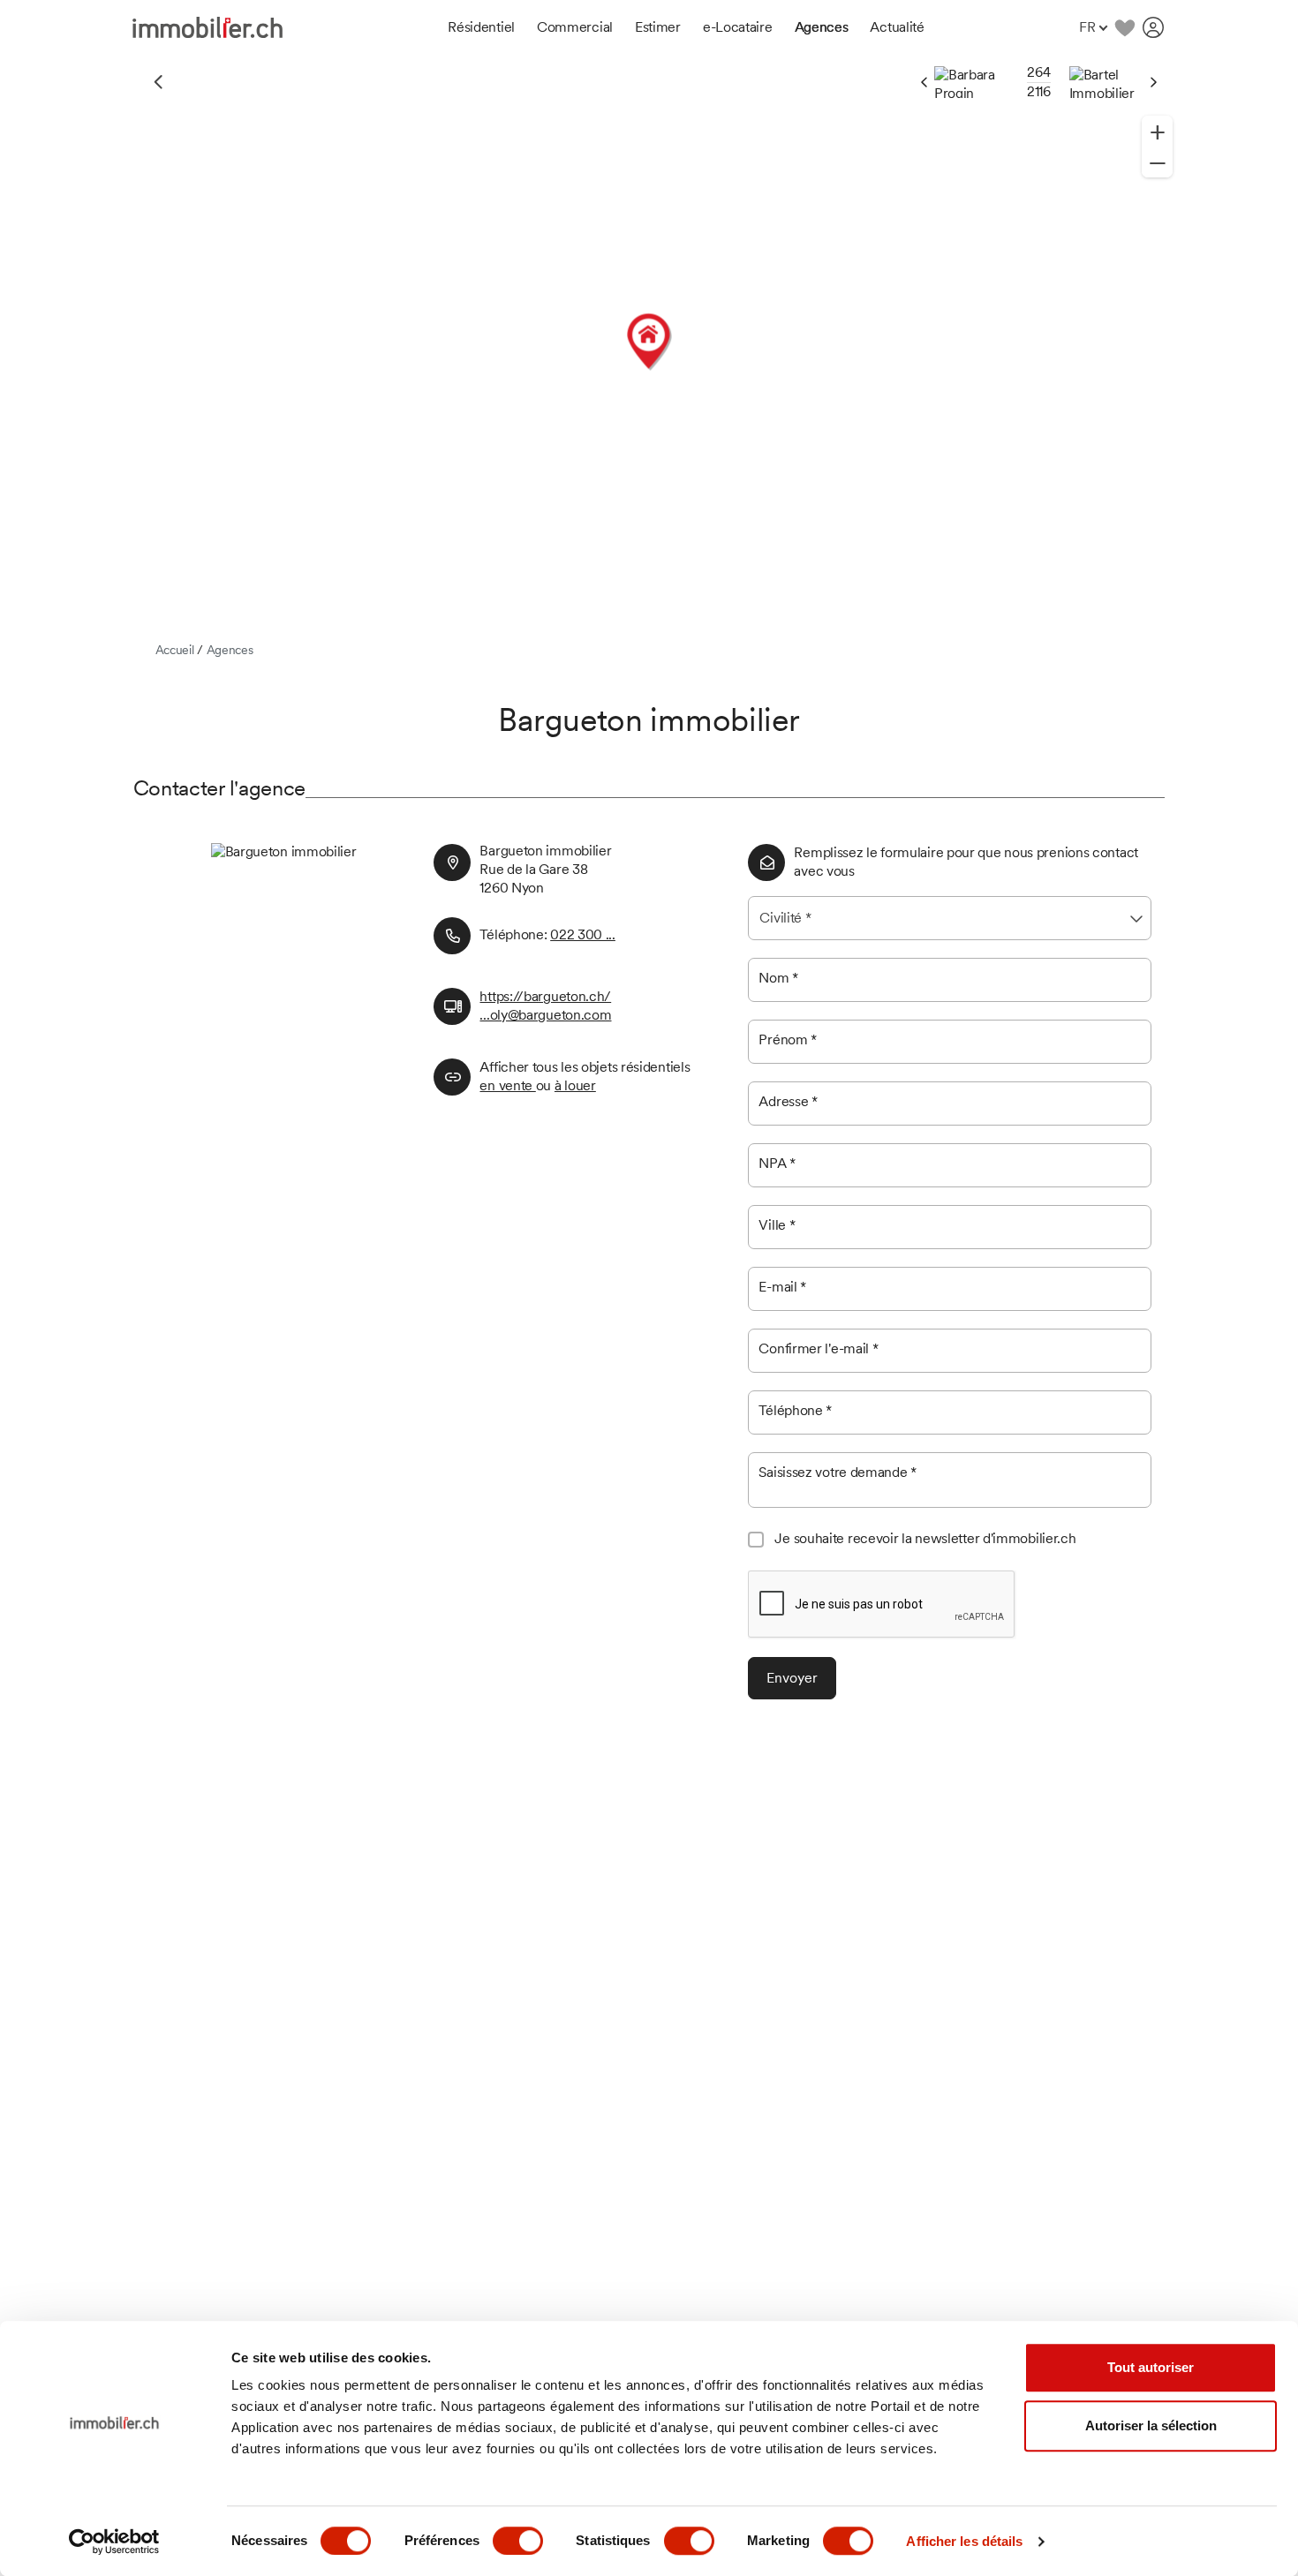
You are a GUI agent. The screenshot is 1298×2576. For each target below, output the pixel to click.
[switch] (518, 2541)
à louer (575, 1085)
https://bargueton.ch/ (545, 996)
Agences (230, 650)
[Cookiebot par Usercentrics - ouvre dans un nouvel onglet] (114, 2542)
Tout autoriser (1151, 2367)
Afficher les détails (964, 2541)
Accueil (175, 650)
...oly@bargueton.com (545, 1015)
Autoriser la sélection (1151, 2425)
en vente (507, 1085)
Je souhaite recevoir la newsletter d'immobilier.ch (925, 1538)
